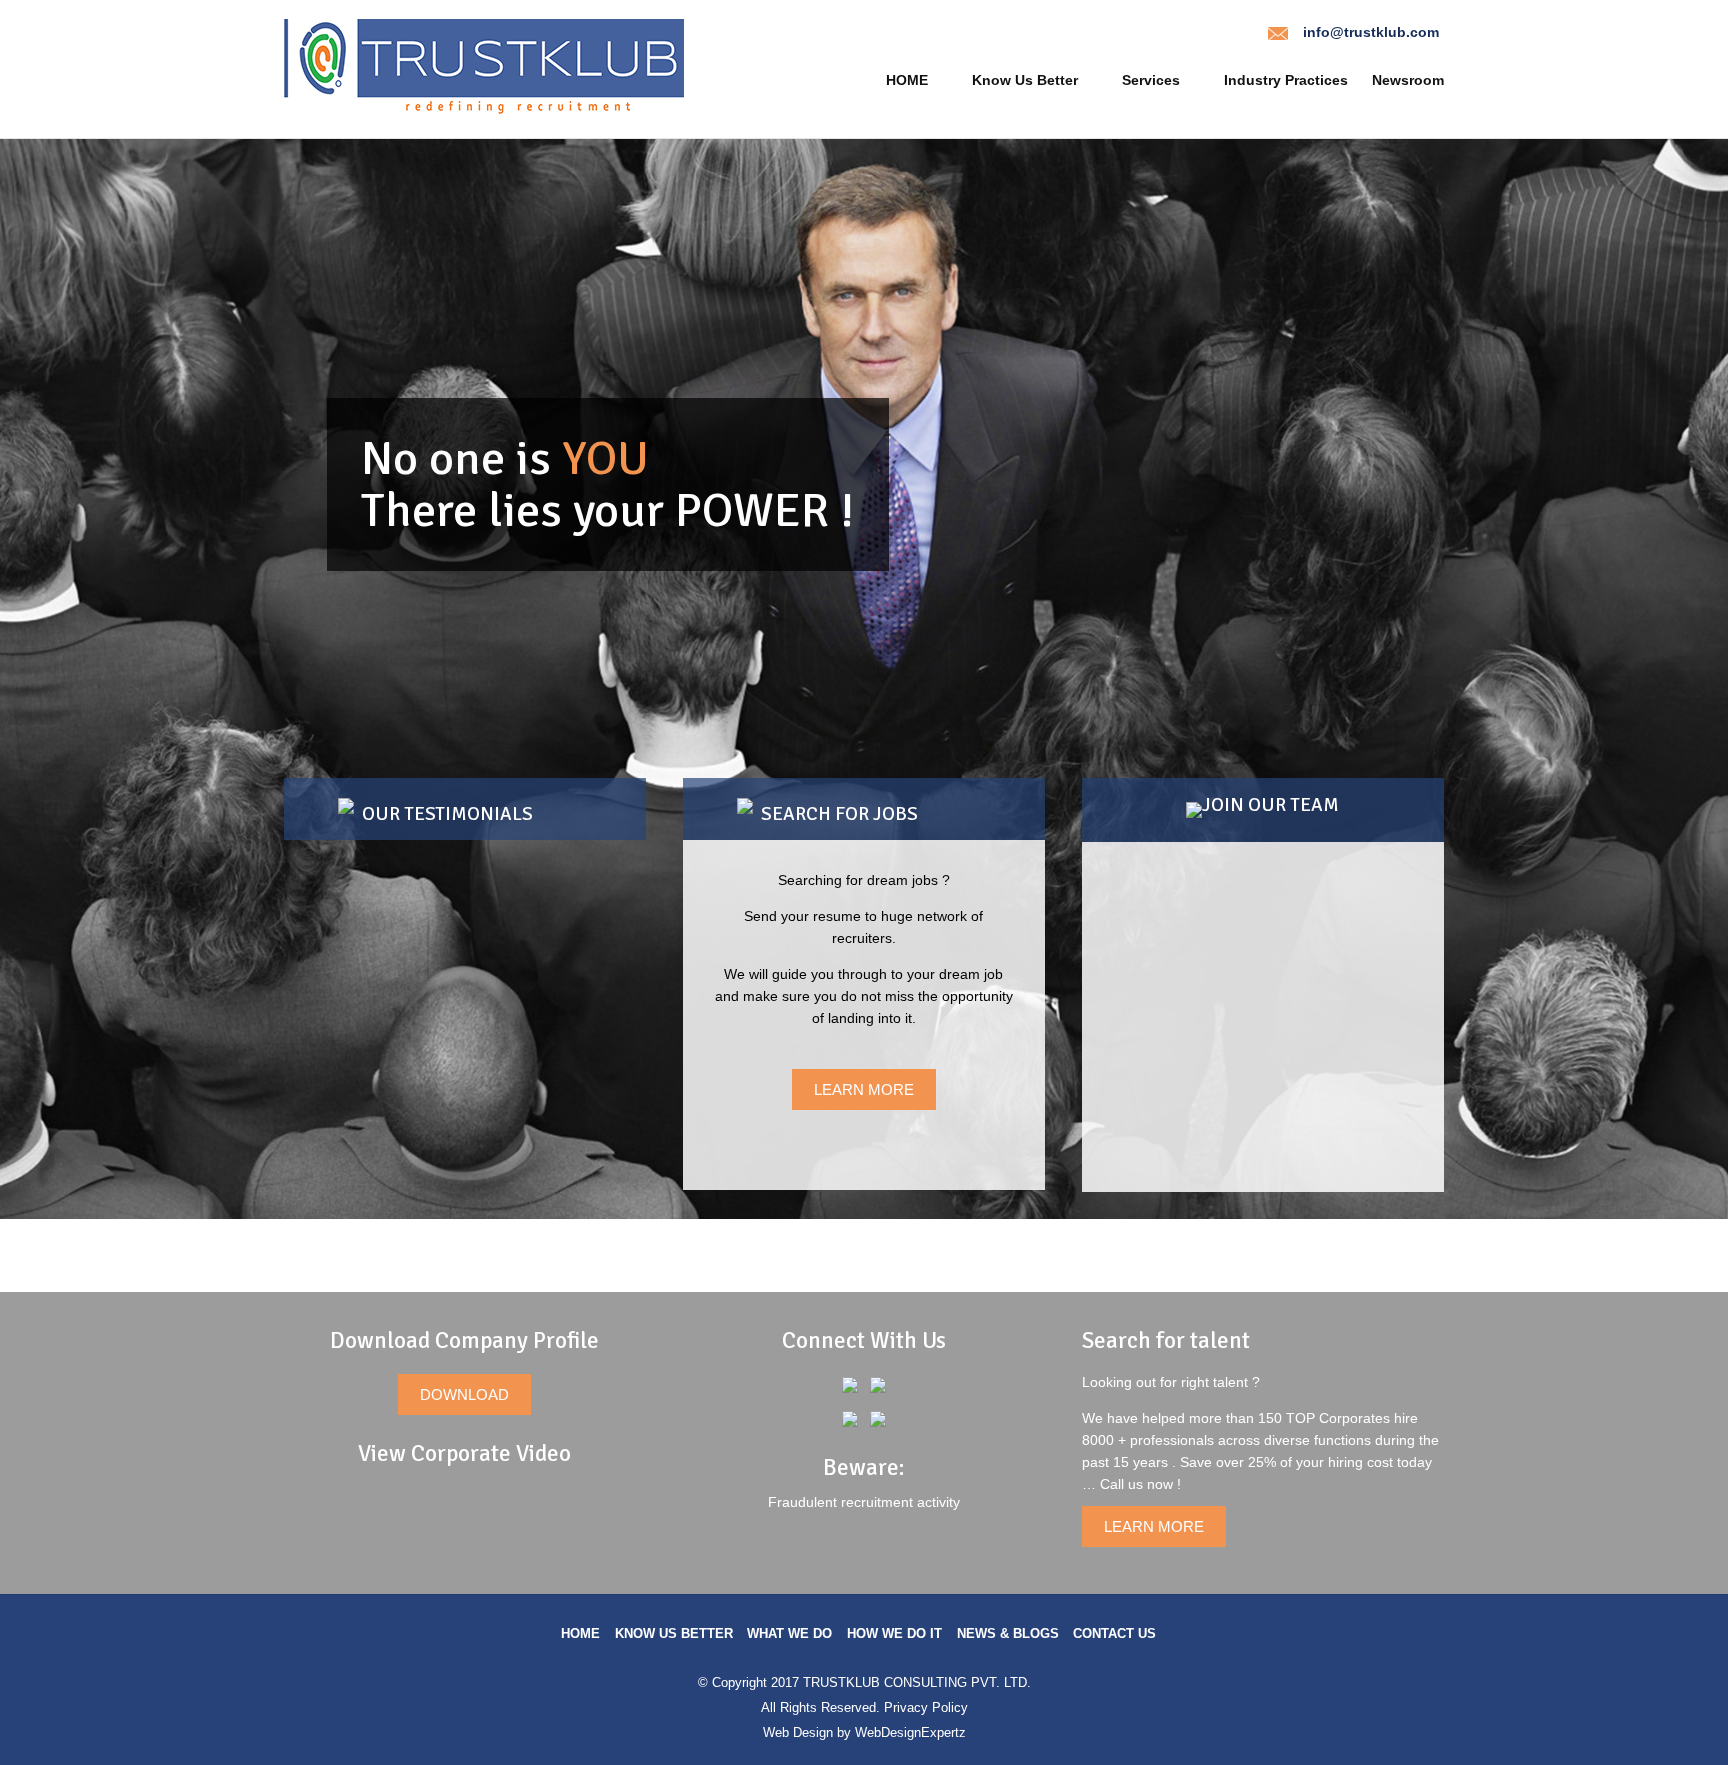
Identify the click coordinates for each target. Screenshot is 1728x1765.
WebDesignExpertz (910, 1732)
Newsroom (1408, 80)
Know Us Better (1025, 80)
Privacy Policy (926, 1707)
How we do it (894, 1633)
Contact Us (1114, 1633)
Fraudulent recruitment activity (864, 1502)
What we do (789, 1633)
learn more (864, 1089)
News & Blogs (1008, 1633)
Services (1151, 80)
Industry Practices (1286, 80)
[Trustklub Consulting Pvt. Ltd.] (484, 110)
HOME (907, 80)
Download (464, 1394)
